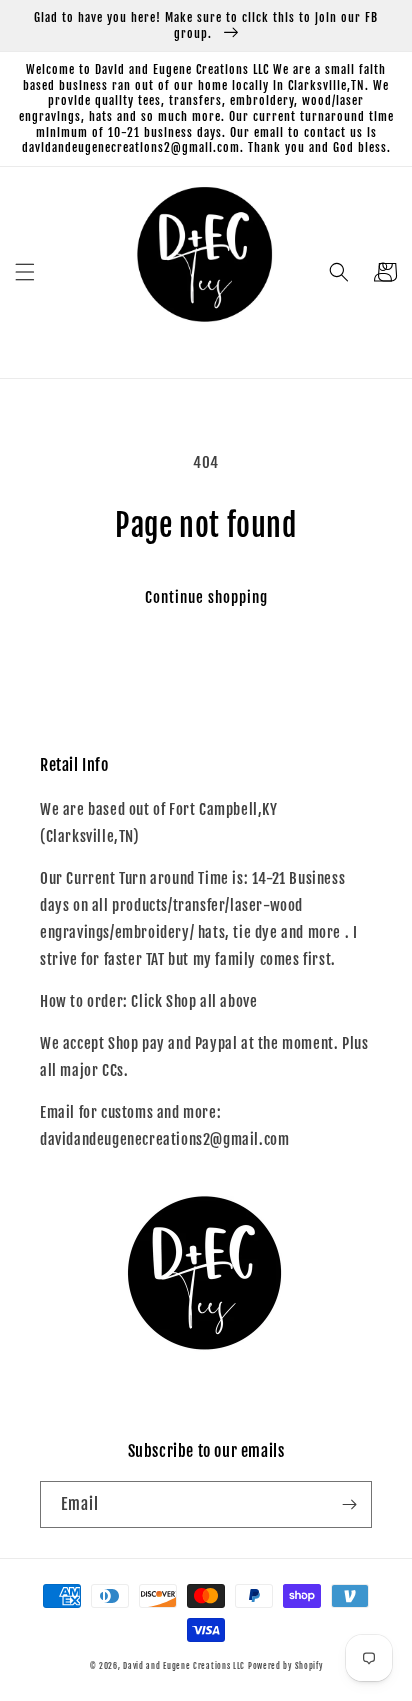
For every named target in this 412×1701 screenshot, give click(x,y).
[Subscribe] (349, 1504)
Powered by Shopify (285, 1666)
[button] (25, 272)
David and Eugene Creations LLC (184, 1666)
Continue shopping (206, 597)
